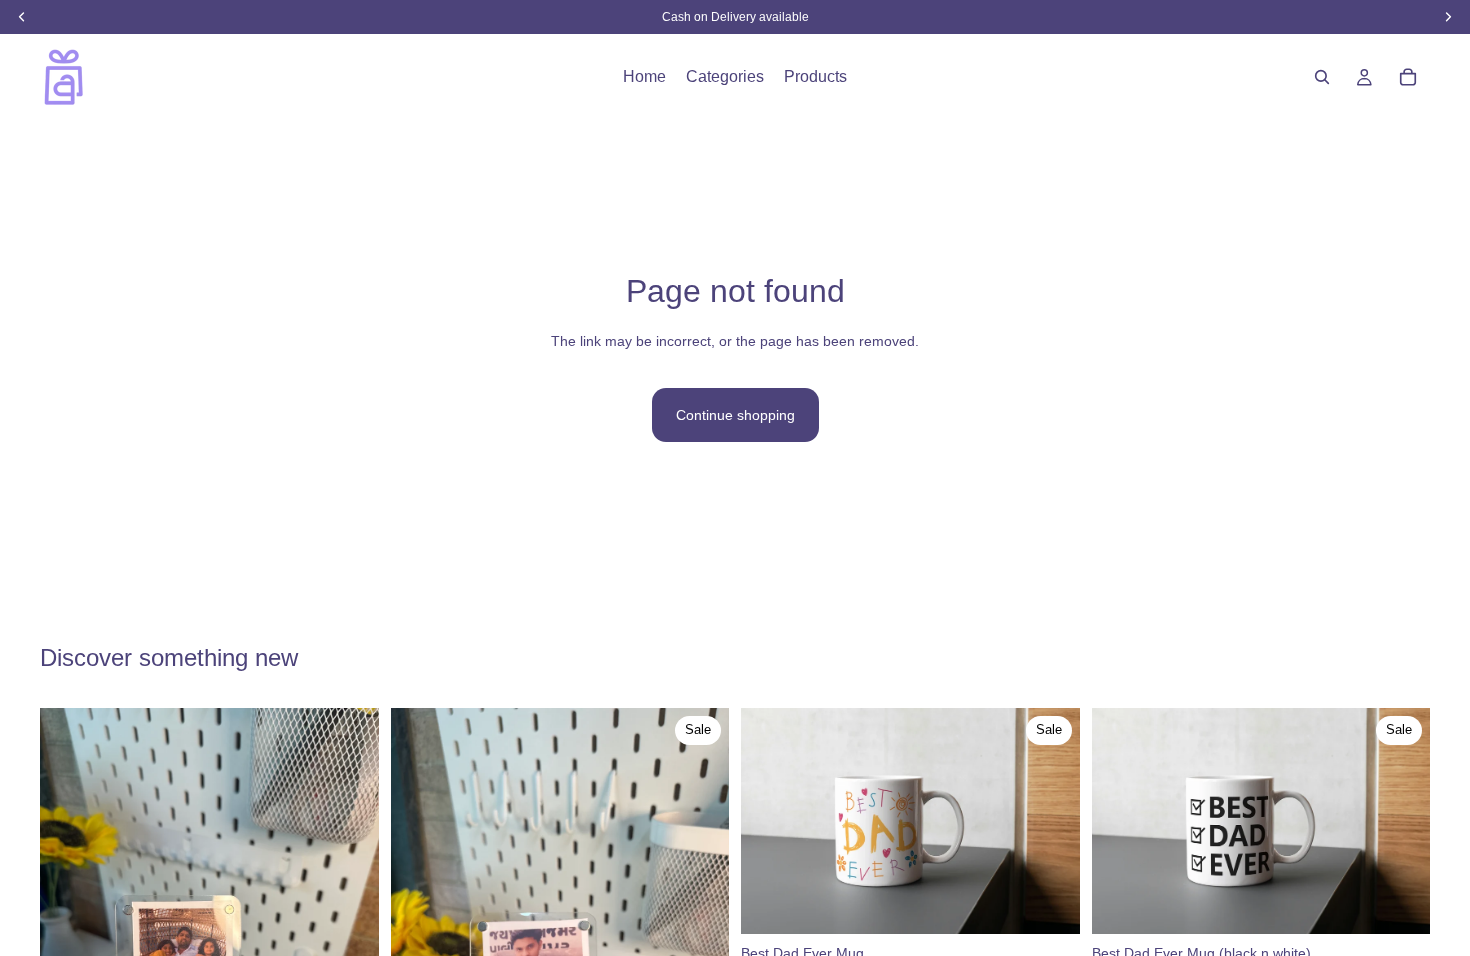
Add (1066, 903)
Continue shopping (735, 415)
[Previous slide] (421, 934)
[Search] (1322, 77)
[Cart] (1408, 77)
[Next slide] (699, 934)
